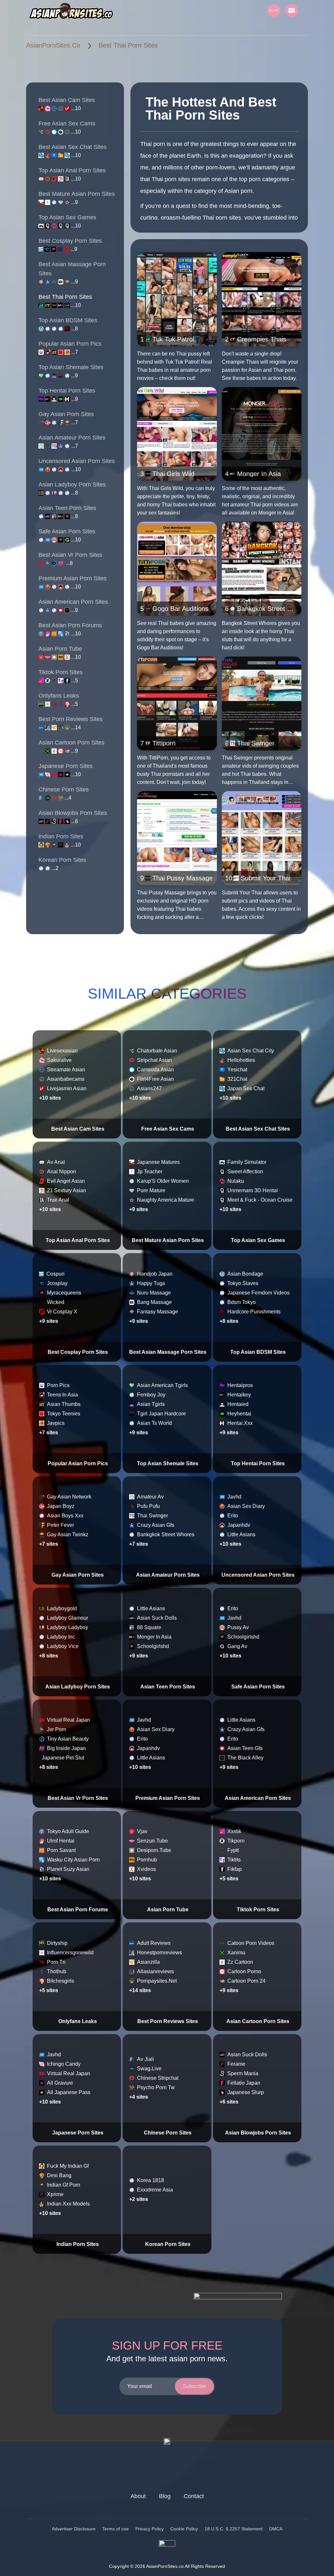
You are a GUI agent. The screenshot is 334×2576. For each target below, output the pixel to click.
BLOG (274, 10)
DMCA (276, 2529)
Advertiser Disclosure (74, 2529)
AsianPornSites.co (53, 45)
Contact (194, 2496)
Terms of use (115, 2529)
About (138, 2496)
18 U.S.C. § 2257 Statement (234, 2529)
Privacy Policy (150, 2529)
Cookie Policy (184, 2529)
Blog (165, 2496)
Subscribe (194, 2386)
